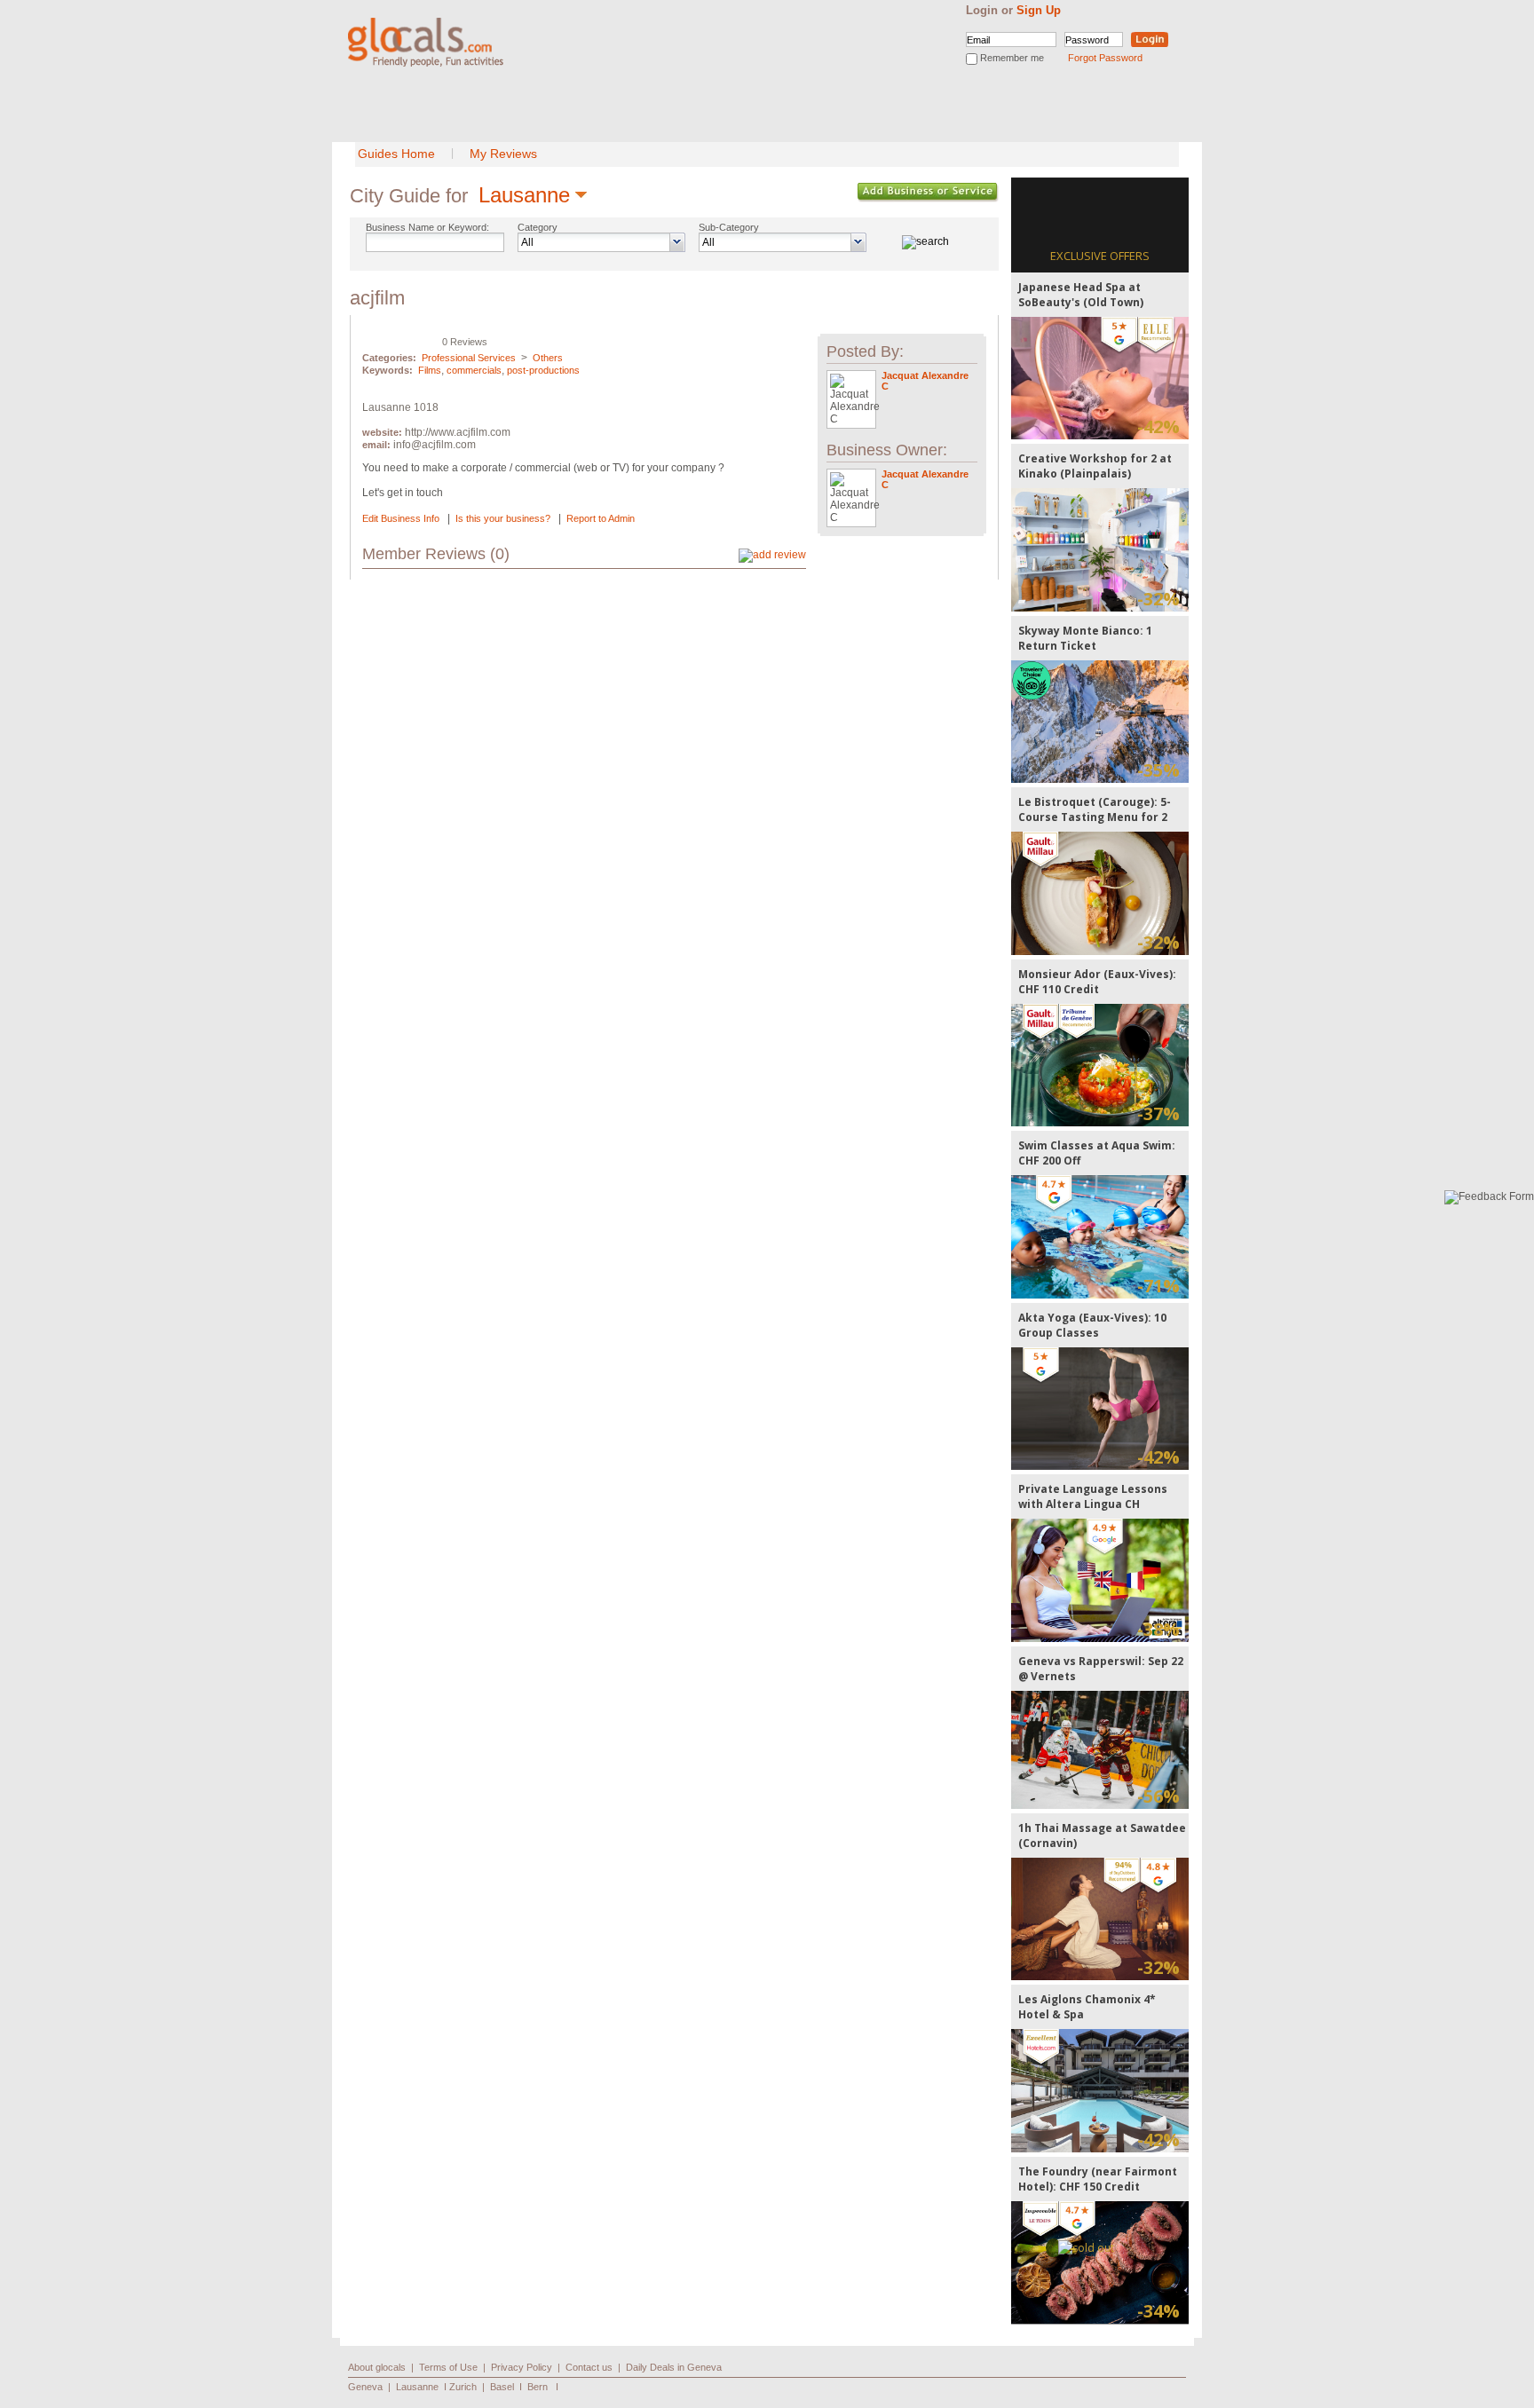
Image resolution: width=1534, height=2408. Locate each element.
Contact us (589, 2367)
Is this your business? (503, 518)
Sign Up (1039, 10)
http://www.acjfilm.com (458, 432)
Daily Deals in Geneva (674, 2367)
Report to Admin (601, 518)
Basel (502, 2387)
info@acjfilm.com (435, 445)
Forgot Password (1105, 58)
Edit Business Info (401, 518)
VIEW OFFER (1100, 378)
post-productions (543, 370)
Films (430, 370)
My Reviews (503, 154)
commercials (474, 370)
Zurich (463, 2387)
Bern (538, 2387)
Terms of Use (448, 2367)
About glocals (377, 2367)
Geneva (365, 2387)
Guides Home (396, 154)
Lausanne (524, 195)
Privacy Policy (522, 2367)
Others (548, 358)
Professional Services (469, 358)
